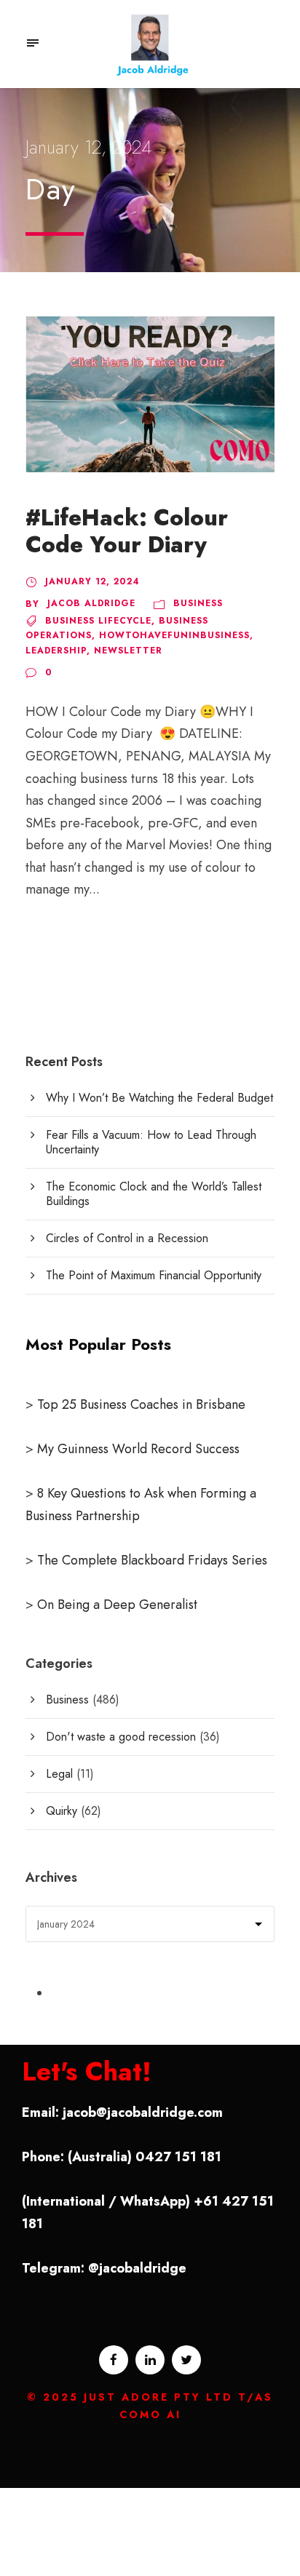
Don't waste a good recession (121, 1737)
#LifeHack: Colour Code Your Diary (127, 531)
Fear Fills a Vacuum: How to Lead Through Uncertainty (151, 1142)
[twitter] (186, 2360)
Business (198, 603)
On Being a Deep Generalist (117, 1605)
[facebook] (114, 2360)
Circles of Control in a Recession (127, 1238)
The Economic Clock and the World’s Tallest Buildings (154, 1194)
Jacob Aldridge (91, 603)
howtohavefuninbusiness (174, 635)
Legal (59, 1774)
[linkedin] (150, 2360)
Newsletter (128, 651)
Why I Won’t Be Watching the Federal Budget (159, 1098)
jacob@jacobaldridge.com (143, 2112)
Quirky (62, 1811)
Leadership (56, 651)
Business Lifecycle (98, 621)
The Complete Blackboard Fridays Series (150, 1560)
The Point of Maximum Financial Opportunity (154, 1275)
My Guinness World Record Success (138, 1449)
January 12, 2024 (92, 581)
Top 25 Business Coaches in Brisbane (141, 1404)
